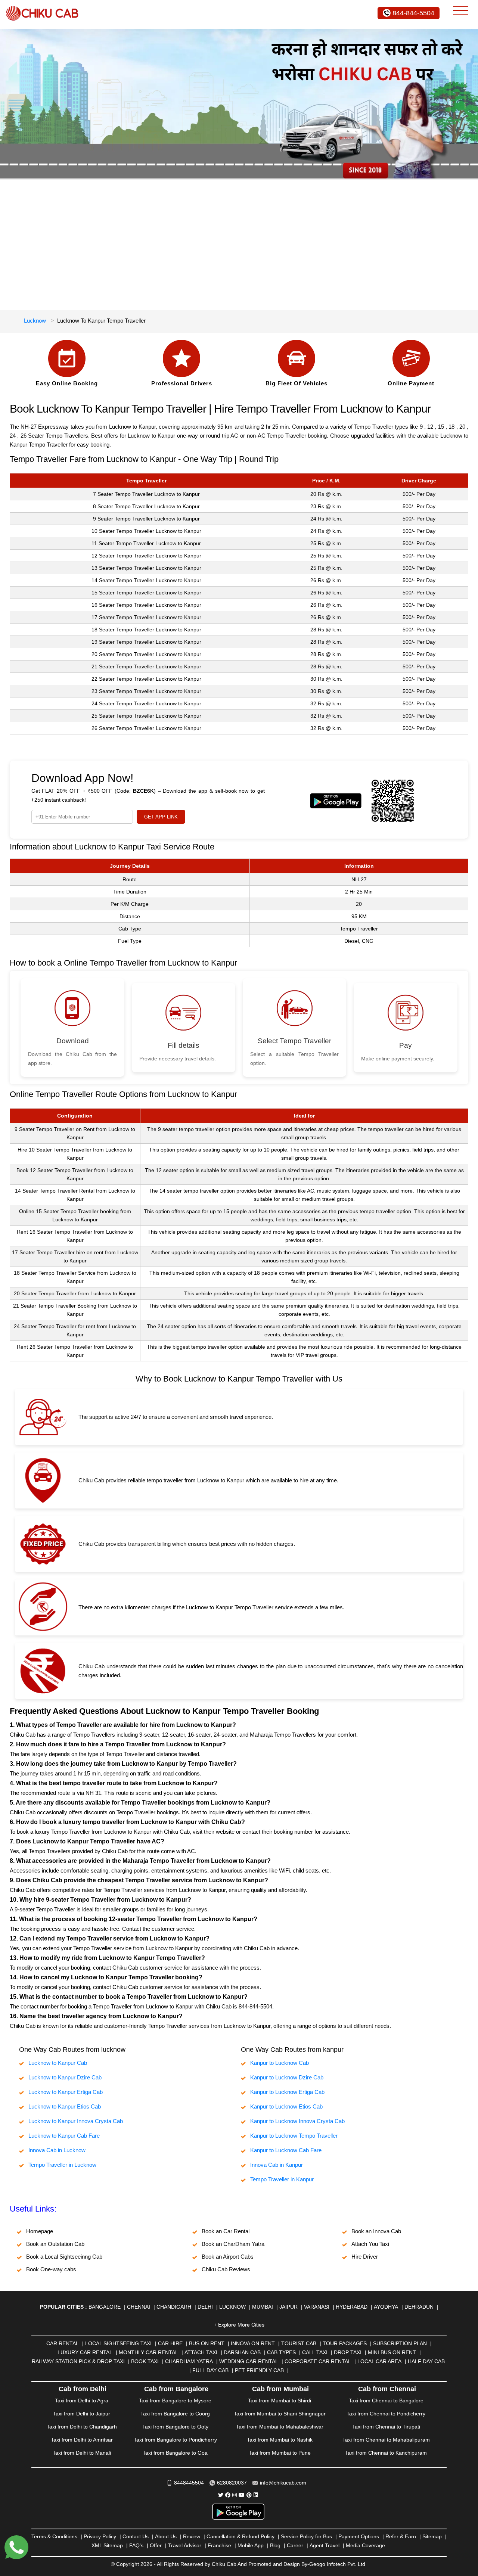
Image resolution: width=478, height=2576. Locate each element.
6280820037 (232, 2483)
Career (295, 2545)
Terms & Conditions (54, 2536)
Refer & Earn (401, 2536)
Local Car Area (379, 2361)
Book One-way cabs (51, 2269)
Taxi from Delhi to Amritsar (82, 2440)
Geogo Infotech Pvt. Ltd (337, 2564)
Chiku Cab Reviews (226, 2269)
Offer (156, 2545)
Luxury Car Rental (85, 2352)
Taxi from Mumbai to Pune (280, 2453)
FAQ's (136, 2545)
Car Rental (63, 2343)
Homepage (40, 2231)
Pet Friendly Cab (259, 2370)
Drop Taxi (348, 2352)
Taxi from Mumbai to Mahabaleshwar (280, 2427)
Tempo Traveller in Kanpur (282, 2179)
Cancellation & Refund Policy (240, 2536)
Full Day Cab (210, 2370)
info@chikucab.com (283, 2483)
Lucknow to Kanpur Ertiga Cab (66, 2092)
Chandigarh (174, 2307)
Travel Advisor (185, 2545)
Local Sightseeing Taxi (118, 2343)
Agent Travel (325, 2545)
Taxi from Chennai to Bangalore (386, 2401)
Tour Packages (345, 2343)
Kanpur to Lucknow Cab (280, 2063)
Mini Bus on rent (392, 2352)
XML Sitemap (107, 2545)
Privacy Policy (100, 2536)
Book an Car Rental (226, 2231)
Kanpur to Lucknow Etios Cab (286, 2106)
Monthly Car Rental (148, 2352)
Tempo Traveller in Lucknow (62, 2165)
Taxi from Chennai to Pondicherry (386, 2414)
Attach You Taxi (370, 2244)
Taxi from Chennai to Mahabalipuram (386, 2440)
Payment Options (359, 2536)
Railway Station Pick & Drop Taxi (78, 2361)
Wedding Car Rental (249, 2361)
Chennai (139, 2307)
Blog (275, 2545)
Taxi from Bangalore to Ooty (175, 2427)
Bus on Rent (207, 2343)
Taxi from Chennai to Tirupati (386, 2427)
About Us (166, 2536)
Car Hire (170, 2343)
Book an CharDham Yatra (233, 2244)
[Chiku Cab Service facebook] (228, 2495)
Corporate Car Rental (318, 2361)
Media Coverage (365, 2545)
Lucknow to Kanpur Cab (58, 2063)
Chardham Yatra (189, 2361)
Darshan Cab (242, 2352)
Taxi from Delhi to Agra (82, 2401)
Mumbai (263, 2307)
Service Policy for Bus (306, 2536)
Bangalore (105, 2307)
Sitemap (432, 2536)
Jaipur (288, 2307)
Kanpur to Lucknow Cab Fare (286, 2150)
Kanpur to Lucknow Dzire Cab (287, 2077)
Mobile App (251, 2545)
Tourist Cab (299, 2343)
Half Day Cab (426, 2361)
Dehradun (419, 2307)
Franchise (219, 2545)
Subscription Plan (400, 2343)
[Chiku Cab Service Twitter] (221, 2495)
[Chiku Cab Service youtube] (242, 2495)
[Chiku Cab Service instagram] (235, 2495)
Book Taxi (145, 2361)
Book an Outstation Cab (55, 2244)
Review (192, 2536)
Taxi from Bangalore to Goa (175, 2453)
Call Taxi (315, 2352)
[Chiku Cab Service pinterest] (249, 2495)
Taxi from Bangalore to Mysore (175, 2401)
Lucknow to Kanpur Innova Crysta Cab (76, 2121)
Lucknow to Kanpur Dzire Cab (65, 2077)
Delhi (205, 2307)
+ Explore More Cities (239, 2325)
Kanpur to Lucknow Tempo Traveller (294, 2136)
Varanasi (317, 2307)
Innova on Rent (253, 2343)
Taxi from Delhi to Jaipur (82, 2414)
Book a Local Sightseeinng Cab (64, 2257)
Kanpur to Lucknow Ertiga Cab (287, 2092)
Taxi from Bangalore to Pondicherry (175, 2440)
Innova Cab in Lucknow (57, 2150)
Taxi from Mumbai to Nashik (280, 2440)
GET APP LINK (161, 817)
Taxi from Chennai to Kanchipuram (386, 2453)
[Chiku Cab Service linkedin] (256, 2495)
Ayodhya (386, 2307)
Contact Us (136, 2536)
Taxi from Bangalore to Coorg (175, 2414)
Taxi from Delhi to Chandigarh (82, 2427)
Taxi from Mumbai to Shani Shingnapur (280, 2414)
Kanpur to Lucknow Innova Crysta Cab (297, 2121)
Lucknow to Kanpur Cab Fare (64, 2136)
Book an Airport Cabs (228, 2257)
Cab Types (281, 2352)
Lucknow (35, 321)
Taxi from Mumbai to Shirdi (280, 2401)
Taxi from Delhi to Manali (82, 2453)
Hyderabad (352, 2307)
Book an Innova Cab (376, 2231)
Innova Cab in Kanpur (277, 2165)
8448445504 (189, 2483)
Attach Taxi (201, 2352)
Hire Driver (365, 2257)
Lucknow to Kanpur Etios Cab (65, 2106)
